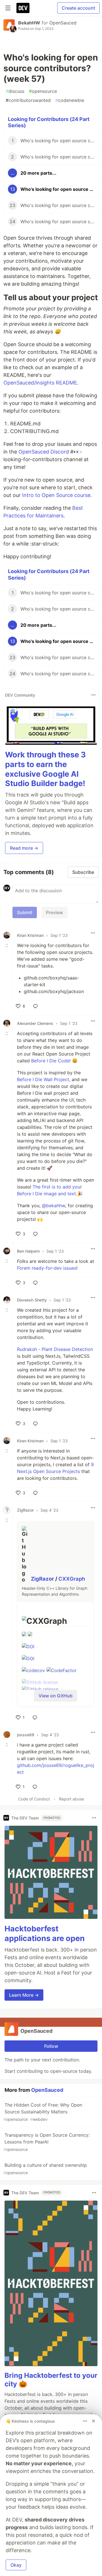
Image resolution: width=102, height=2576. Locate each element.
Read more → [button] (24, 848)
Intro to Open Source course (56, 495)
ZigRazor (43, 1579)
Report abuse (71, 1799)
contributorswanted (28, 100)
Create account (78, 8)
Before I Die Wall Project (43, 1079)
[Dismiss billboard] (93, 2421)
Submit (25, 912)
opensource (43, 91)
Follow (51, 2046)
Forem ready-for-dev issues (47, 1268)
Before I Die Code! (51, 1061)
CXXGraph (72, 1579)
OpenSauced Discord (44, 452)
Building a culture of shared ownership (45, 2169)
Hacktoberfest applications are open (45, 1933)
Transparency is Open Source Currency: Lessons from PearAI (46, 2142)
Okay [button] (16, 2565)
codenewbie (70, 100)
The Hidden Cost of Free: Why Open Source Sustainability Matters (43, 2112)
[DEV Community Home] (23, 8)
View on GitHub (56, 1696)
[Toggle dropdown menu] (93, 695)
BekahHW (29, 23)
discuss (15, 91)
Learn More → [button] (24, 1995)
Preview (54, 912)
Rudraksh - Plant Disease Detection (55, 1349)
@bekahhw (54, 1206)
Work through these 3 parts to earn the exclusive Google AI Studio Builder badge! (45, 769)
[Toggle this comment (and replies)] (7, 945)
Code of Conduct (34, 1799)
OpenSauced (63, 23)
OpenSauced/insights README (40, 383)
